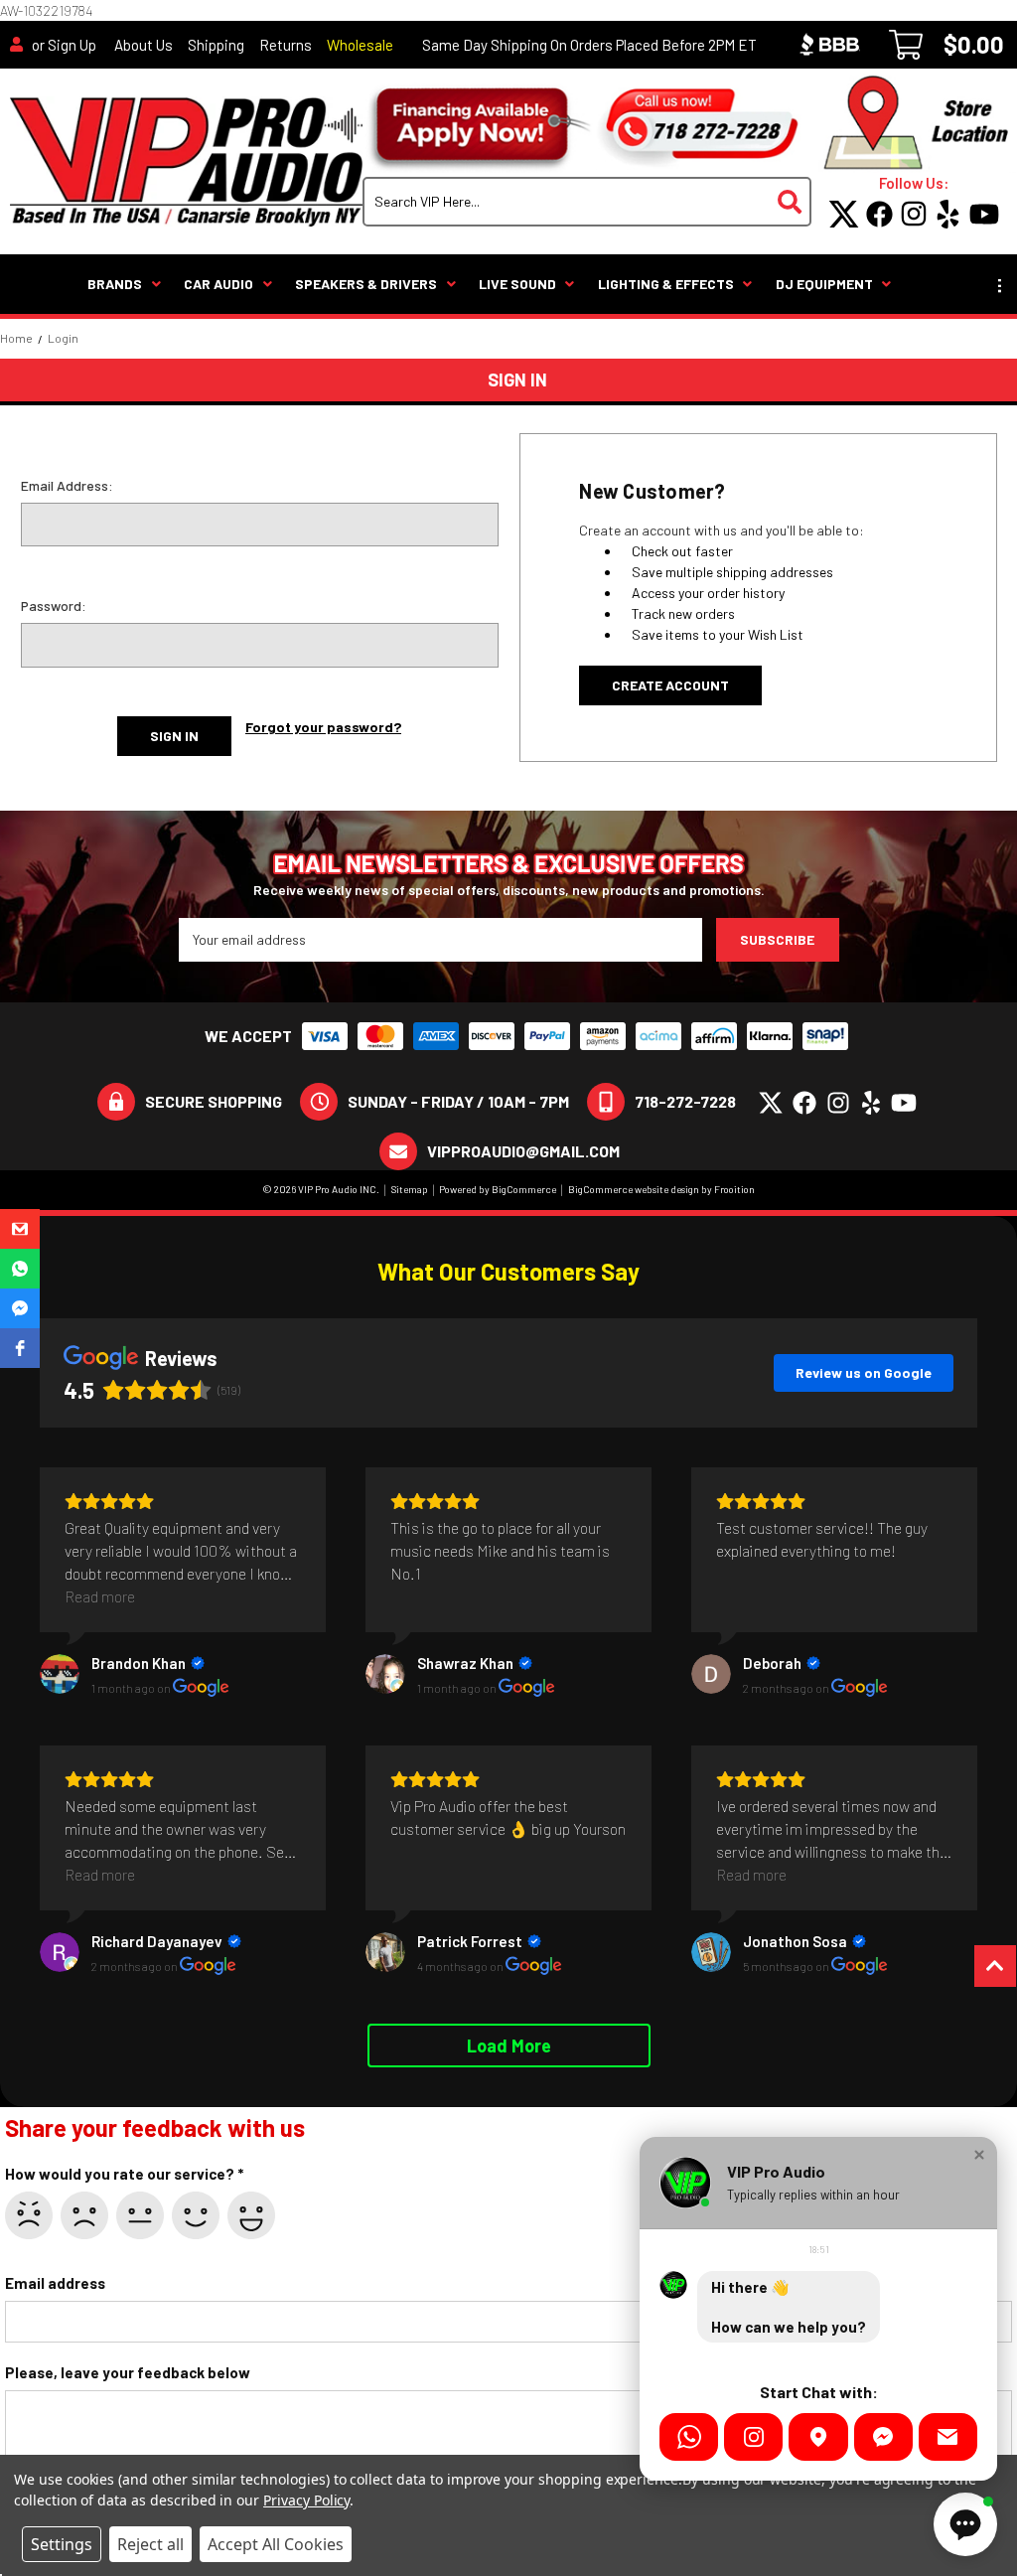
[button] (20, 1229)
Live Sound (517, 284)
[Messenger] (883, 2437)
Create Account (670, 685)
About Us (144, 45)
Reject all (150, 2544)
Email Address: (67, 485)
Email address (55, 2283)
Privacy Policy (306, 2500)
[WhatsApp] (689, 2437)
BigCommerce (524, 1189)
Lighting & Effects (666, 284)
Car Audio (218, 284)
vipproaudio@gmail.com (523, 1151)
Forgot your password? (323, 727)
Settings (62, 2544)
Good (196, 2215)
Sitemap (410, 1189)
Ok (140, 2215)
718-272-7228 (685, 1101)
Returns (286, 45)
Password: (54, 606)
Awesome (251, 2215)
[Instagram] (753, 2437)
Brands (115, 284)
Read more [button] (100, 1596)
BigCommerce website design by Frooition (661, 1189)
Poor (84, 2215)
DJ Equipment (824, 284)
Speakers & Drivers (366, 284)
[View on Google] (60, 1674)
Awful (29, 2215)
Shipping (216, 45)
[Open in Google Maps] (818, 2437)
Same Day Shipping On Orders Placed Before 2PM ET (589, 45)
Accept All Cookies (276, 2544)
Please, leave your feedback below (128, 2372)
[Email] (948, 2437)
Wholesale (360, 45)
